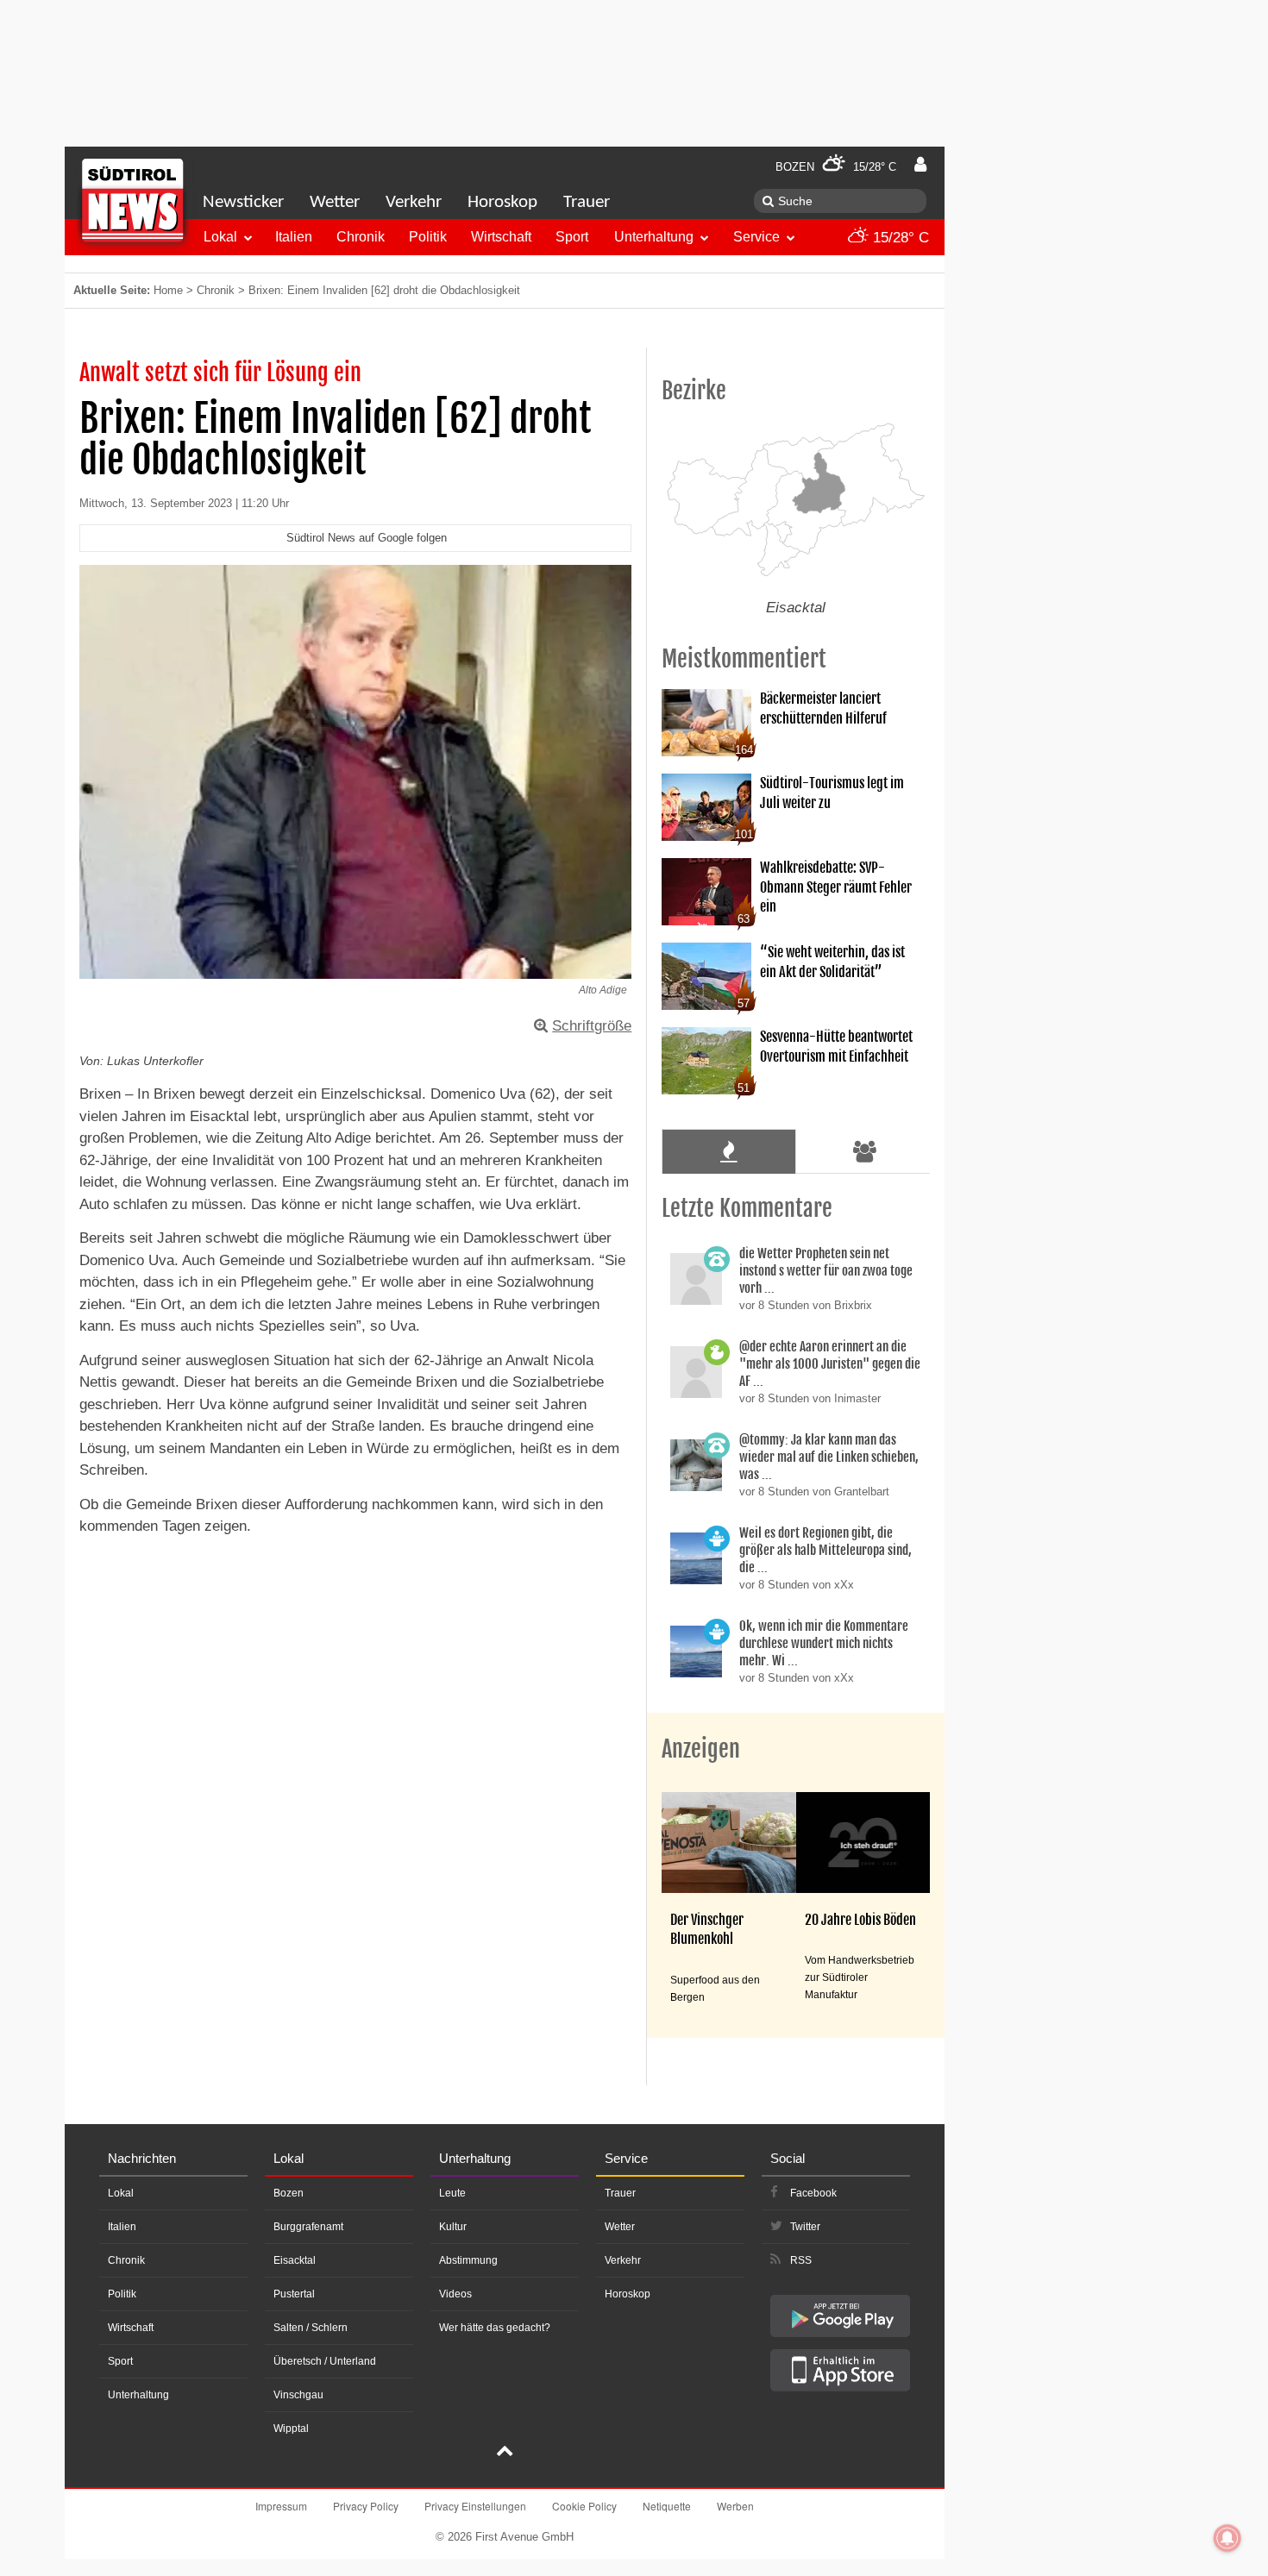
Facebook (813, 2193)
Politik (428, 237)
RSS (801, 2260)
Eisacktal (295, 2260)
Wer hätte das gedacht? (495, 2328)
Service (756, 237)
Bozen (289, 2193)
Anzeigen (701, 1749)
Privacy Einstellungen (475, 2506)
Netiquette (667, 2506)
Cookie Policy (584, 2506)
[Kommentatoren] (865, 1151)
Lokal (220, 237)
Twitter (805, 2227)
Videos (455, 2294)
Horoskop (502, 202)
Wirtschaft (501, 237)
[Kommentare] (728, 1151)
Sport (572, 237)
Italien (294, 237)
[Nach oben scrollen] (505, 2453)
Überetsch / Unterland (325, 2361)
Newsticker (243, 202)
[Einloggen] (920, 165)
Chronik (361, 237)
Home (168, 290)
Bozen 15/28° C (836, 167)
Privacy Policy (366, 2506)
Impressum (281, 2506)
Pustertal (294, 2294)
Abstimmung (468, 2260)
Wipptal (291, 2429)
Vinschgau (298, 2395)
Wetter (335, 202)
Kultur (453, 2227)
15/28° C (899, 238)
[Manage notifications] (1227, 2538)
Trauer (587, 202)
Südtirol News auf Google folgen (367, 538)
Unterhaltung (654, 237)
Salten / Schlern (311, 2328)
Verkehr (414, 202)
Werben (735, 2506)
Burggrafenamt (308, 2227)
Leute (452, 2193)
